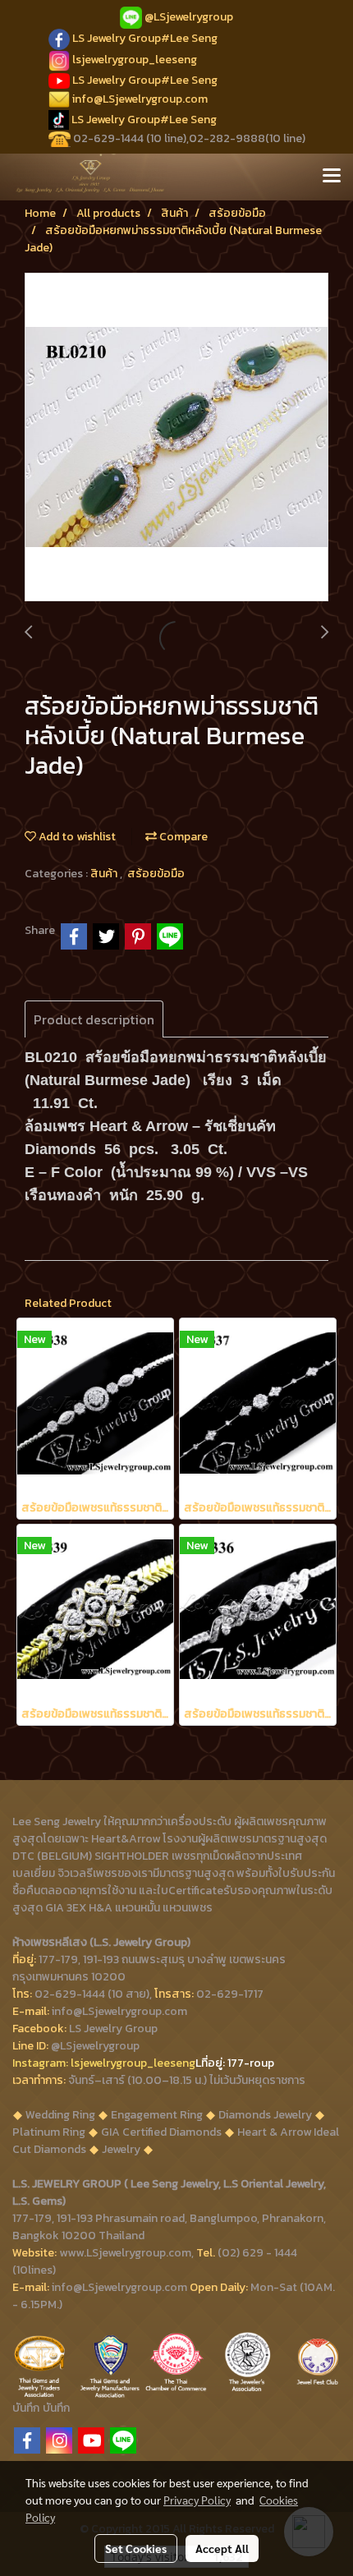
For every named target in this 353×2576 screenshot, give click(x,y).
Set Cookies (136, 2548)
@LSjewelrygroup (189, 17)
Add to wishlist (76, 837)
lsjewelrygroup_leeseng (135, 60)
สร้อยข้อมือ (156, 874)
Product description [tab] (94, 1019)
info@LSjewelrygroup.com (140, 99)
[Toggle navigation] (332, 177)
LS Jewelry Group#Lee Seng (145, 38)
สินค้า (105, 874)
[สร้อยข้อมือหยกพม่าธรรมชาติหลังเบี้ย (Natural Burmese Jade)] (176, 438)
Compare (182, 837)
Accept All (222, 2548)
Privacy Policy (197, 2500)
